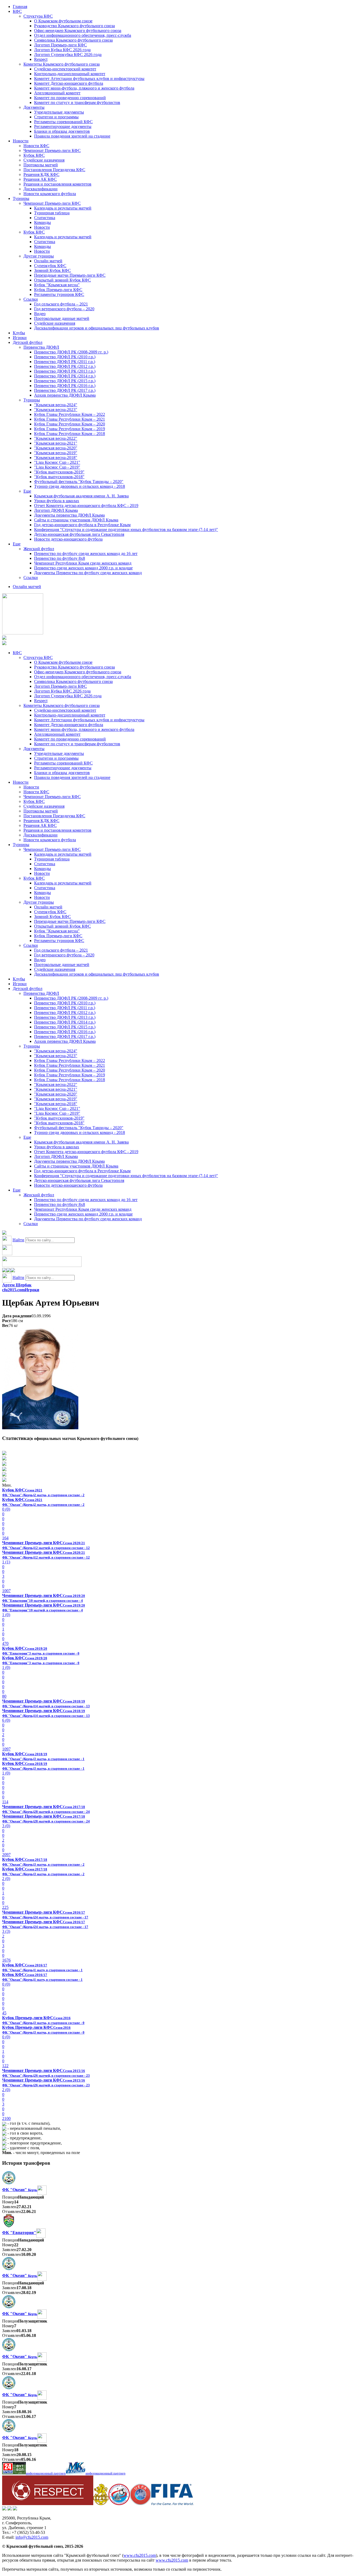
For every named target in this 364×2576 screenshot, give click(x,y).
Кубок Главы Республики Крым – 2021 (70, 419)
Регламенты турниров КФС (59, 294)
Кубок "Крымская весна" (57, 285)
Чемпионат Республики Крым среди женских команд (83, 563)
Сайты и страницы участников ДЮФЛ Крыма (76, 520)
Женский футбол (39, 549)
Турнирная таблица (52, 213)
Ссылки (31, 299)
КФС (17, 11)
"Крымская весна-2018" (56, 458)
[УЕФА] (140, 2504)
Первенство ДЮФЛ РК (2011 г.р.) (65, 362)
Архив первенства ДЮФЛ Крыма (65, 395)
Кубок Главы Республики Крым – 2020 (70, 424)
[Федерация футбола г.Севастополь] (119, 2504)
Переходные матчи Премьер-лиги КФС (70, 275)
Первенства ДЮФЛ (41, 347)
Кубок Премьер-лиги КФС (58, 290)
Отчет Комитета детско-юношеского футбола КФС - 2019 (86, 506)
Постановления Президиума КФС (54, 170)
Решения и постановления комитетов (57, 184)
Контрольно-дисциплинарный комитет (70, 74)
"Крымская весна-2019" (56, 453)
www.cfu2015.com (140, 2555)
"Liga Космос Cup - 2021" (57, 462)
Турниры (21, 198)
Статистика (45, 218)
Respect (41, 59)
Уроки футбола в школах (57, 501)
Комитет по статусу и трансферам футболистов (77, 102)
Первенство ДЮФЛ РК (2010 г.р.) (65, 357)
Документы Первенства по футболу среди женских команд (88, 573)
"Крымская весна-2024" (56, 405)
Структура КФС (38, 16)
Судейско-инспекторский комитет (65, 69)
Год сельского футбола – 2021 (61, 304)
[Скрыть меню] (4, 1271)
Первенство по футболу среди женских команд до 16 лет (86, 554)
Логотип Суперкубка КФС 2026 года (68, 55)
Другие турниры (39, 256)
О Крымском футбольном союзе (63, 21)
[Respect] (48, 2504)
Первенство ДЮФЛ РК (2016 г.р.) (65, 386)
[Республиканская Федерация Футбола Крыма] (101, 2504)
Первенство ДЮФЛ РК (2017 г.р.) (65, 390)
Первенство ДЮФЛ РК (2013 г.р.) (65, 371)
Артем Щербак (17, 1285)
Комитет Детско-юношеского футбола (69, 83)
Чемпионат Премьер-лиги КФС (52, 150)
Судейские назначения (44, 160)
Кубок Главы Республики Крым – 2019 (70, 429)
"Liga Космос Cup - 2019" (57, 467)
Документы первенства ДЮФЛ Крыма (69, 515)
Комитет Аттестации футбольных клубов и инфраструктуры (89, 79)
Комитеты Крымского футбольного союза (62, 64)
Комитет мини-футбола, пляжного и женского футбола (84, 88)
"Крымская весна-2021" (56, 443)
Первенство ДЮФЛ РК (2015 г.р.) (65, 381)
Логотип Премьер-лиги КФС (60, 45)
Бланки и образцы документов (62, 131)
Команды (43, 222)
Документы (34, 107)
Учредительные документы (59, 112)
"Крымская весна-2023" (56, 410)
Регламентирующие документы (63, 126)
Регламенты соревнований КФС (63, 122)
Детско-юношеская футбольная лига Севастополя (79, 534)
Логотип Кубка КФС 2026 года (62, 50)
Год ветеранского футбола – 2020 (64, 309)
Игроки (20, 338)
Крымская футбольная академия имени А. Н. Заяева (81, 496)
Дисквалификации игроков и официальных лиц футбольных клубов (97, 328)
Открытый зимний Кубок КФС (62, 280)
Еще (27, 491)
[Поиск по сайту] (4, 1233)
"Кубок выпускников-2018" (59, 477)
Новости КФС (36, 146)
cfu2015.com (13, 1290)
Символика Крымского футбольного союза (73, 40)
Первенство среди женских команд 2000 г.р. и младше (83, 568)
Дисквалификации (41, 189)
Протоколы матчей (41, 165)
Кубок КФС (34, 155)
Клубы (19, 333)
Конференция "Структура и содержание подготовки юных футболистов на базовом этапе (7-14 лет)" (126, 530)
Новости (21, 141)
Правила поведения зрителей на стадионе (72, 136)
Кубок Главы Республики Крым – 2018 (70, 434)
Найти (18, 1240)
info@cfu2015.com (32, 2537)
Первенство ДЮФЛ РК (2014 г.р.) (65, 376)
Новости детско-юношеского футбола (68, 539)
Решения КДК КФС (41, 174)
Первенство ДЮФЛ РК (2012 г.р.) (65, 366)
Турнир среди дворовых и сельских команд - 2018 (80, 486)
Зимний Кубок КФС (52, 270)
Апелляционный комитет (57, 93)
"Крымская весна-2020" (56, 448)
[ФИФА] (172, 2504)
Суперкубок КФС (50, 266)
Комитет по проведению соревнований (70, 98)
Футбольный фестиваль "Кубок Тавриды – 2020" (79, 482)
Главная (20, 7)
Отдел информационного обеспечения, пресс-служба (83, 35)
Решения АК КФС (40, 179)
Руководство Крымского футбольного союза (74, 26)
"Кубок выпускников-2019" (59, 472)
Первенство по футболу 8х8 (60, 558)
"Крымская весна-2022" (56, 438)
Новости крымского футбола (50, 194)
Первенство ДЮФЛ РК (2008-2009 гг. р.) (71, 352)
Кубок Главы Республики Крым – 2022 (70, 414)
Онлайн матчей (48, 261)
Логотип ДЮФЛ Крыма (56, 510)
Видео (40, 314)
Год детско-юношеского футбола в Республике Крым (82, 525)
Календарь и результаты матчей (63, 208)
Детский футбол (28, 342)
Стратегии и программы (56, 117)
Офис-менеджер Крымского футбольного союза (78, 31)
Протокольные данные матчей (62, 318)
